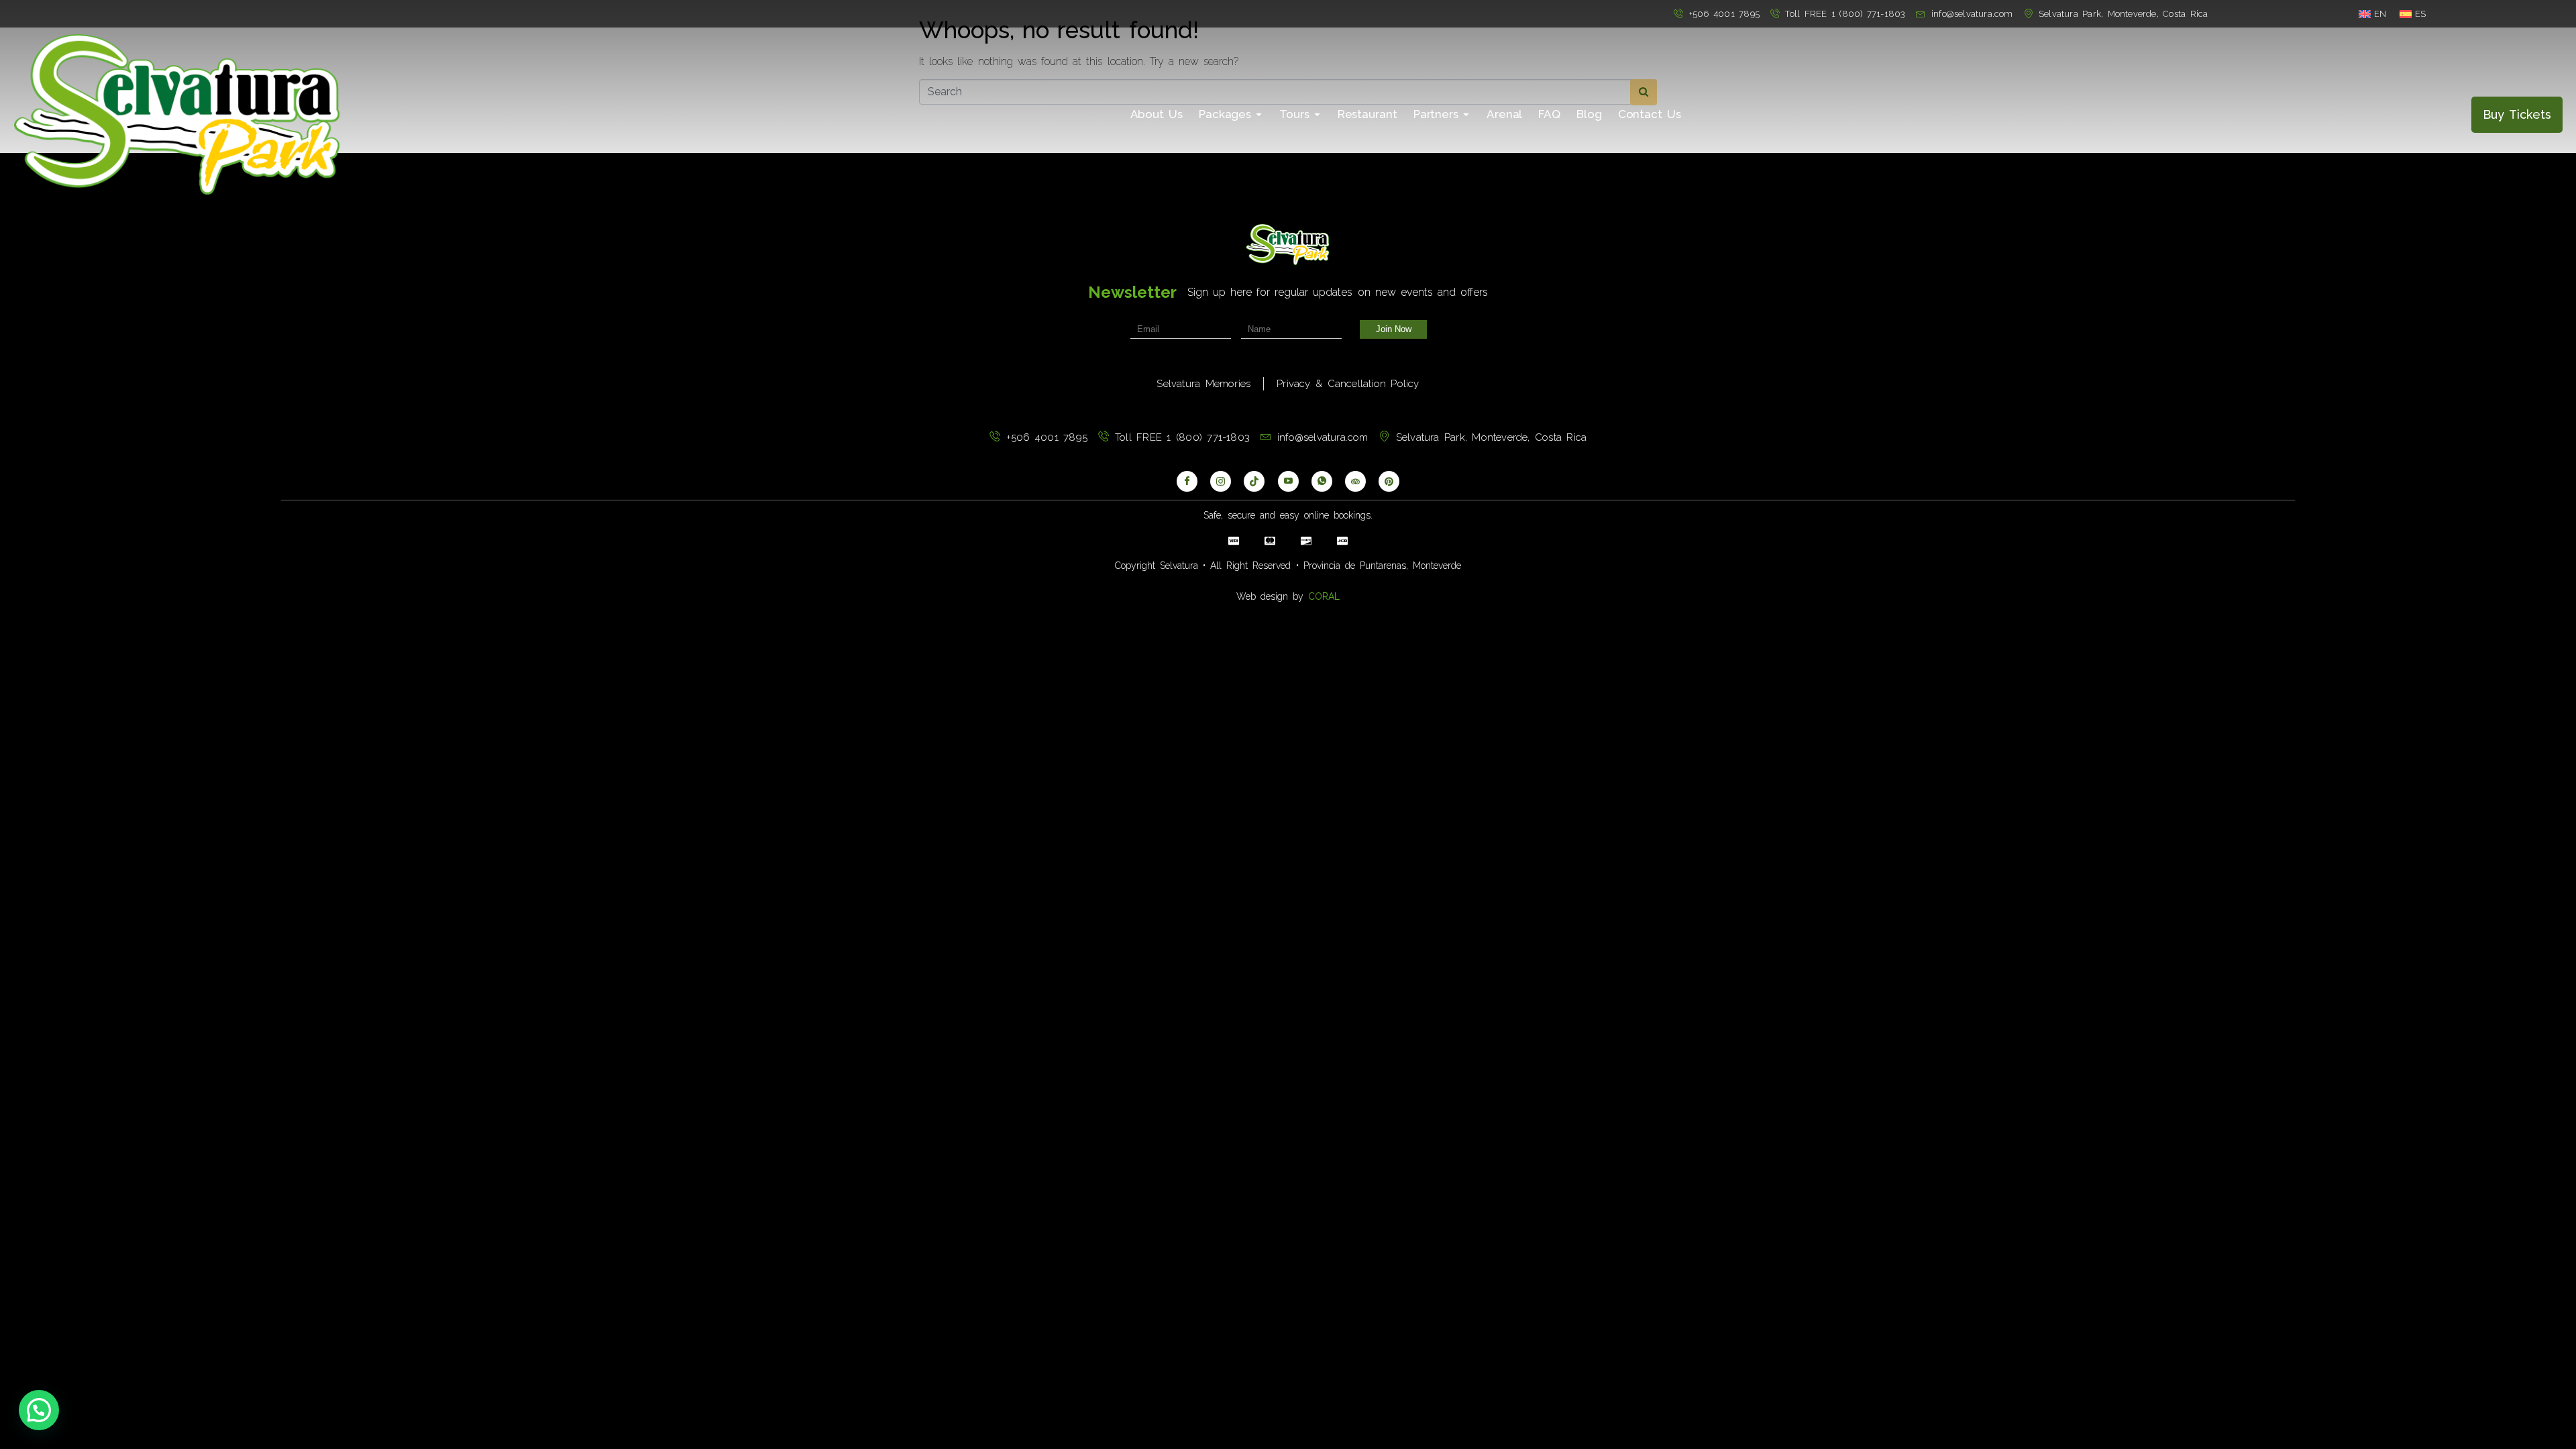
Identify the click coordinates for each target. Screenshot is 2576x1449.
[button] (39, 1410)
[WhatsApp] (1322, 481)
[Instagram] (1221, 481)
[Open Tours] (1317, 115)
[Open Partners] (1466, 115)
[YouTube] (1288, 481)
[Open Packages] (1259, 115)
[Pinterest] (1389, 481)
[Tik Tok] (1254, 481)
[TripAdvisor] (1355, 481)
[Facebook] (1187, 481)
